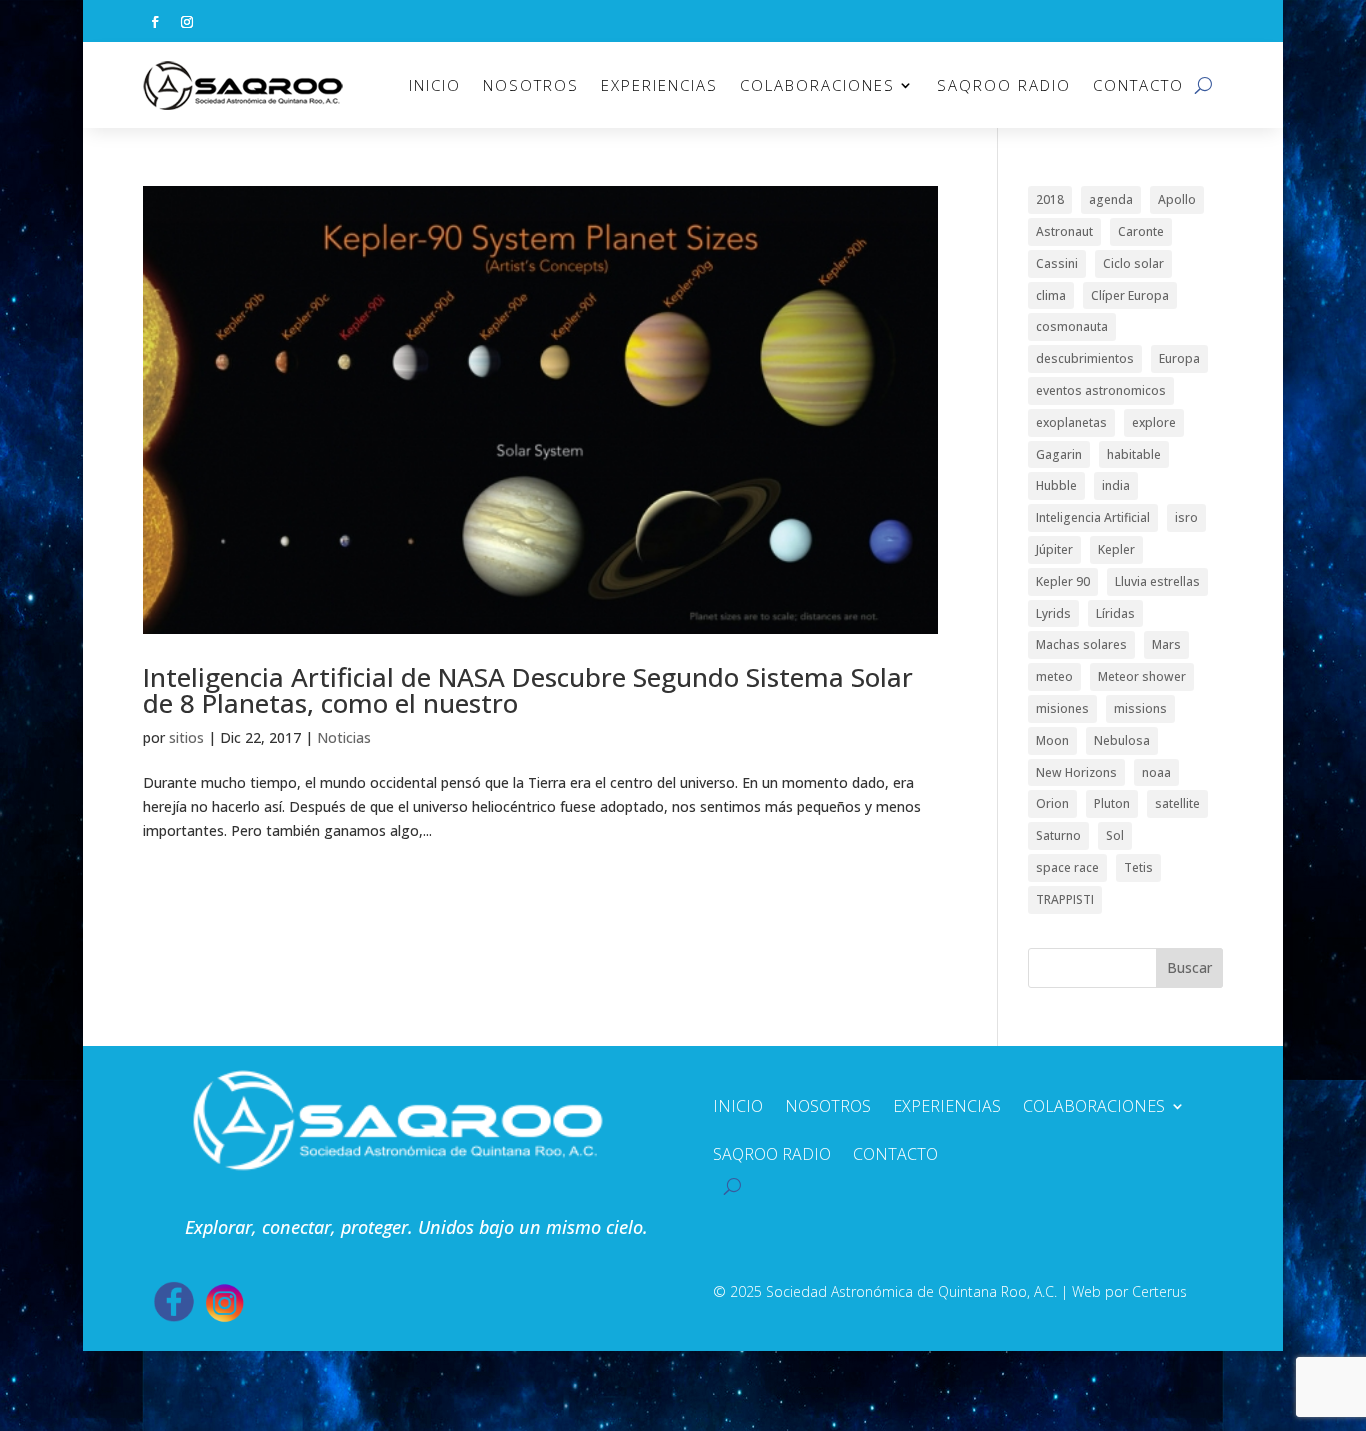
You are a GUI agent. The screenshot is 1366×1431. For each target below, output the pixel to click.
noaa (1156, 772)
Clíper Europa (1130, 295)
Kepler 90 (1063, 581)
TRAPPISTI (1065, 899)
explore (1154, 422)
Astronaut (1064, 231)
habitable (1134, 454)
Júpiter (1054, 549)
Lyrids (1053, 613)
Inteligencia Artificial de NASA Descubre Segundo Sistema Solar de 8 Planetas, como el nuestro (528, 690)
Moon (1052, 740)
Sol (1115, 835)
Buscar (1189, 967)
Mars (1166, 644)
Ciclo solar (1133, 263)
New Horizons (1076, 772)
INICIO (435, 85)
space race (1067, 867)
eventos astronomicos (1101, 390)
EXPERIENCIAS (659, 85)
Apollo (1177, 199)
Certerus (1159, 1291)
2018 (1050, 199)
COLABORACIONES (817, 85)
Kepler (1116, 549)
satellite (1177, 803)
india (1116, 485)
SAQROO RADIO (1004, 85)
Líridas (1115, 613)
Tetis (1138, 867)
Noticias (344, 737)
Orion (1052, 803)
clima (1051, 295)
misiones (1062, 708)
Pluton (1112, 803)
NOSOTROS (531, 85)
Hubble (1056, 485)
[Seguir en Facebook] (155, 22)
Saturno (1058, 835)
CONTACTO (1138, 85)
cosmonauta (1072, 326)
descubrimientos (1085, 358)
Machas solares (1081, 644)
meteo (1054, 676)
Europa (1179, 358)
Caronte (1141, 231)
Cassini (1057, 263)
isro (1186, 517)
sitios (186, 737)
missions (1140, 708)
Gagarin (1059, 454)
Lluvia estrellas (1157, 581)
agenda (1111, 199)
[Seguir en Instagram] (187, 22)
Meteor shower (1142, 676)
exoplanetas (1071, 422)
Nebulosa (1122, 740)
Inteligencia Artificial (1093, 517)
